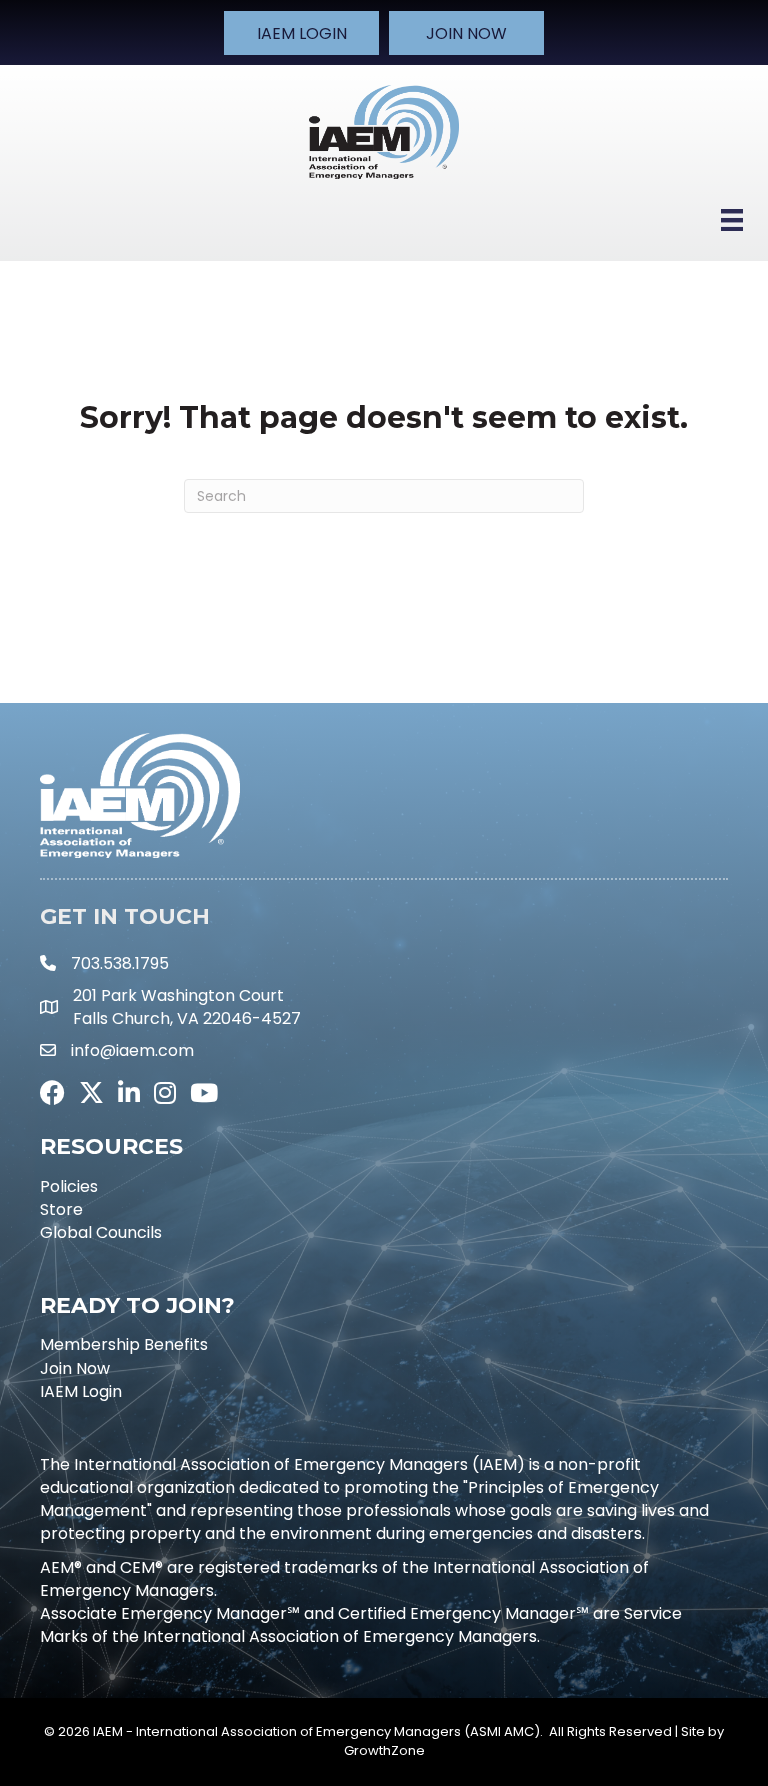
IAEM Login (81, 1391)
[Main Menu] (732, 220)
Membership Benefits (124, 1344)
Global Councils (101, 1232)
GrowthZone (384, 1750)
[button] (301, 33)
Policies (69, 1186)
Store (61, 1209)
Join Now (75, 1368)
